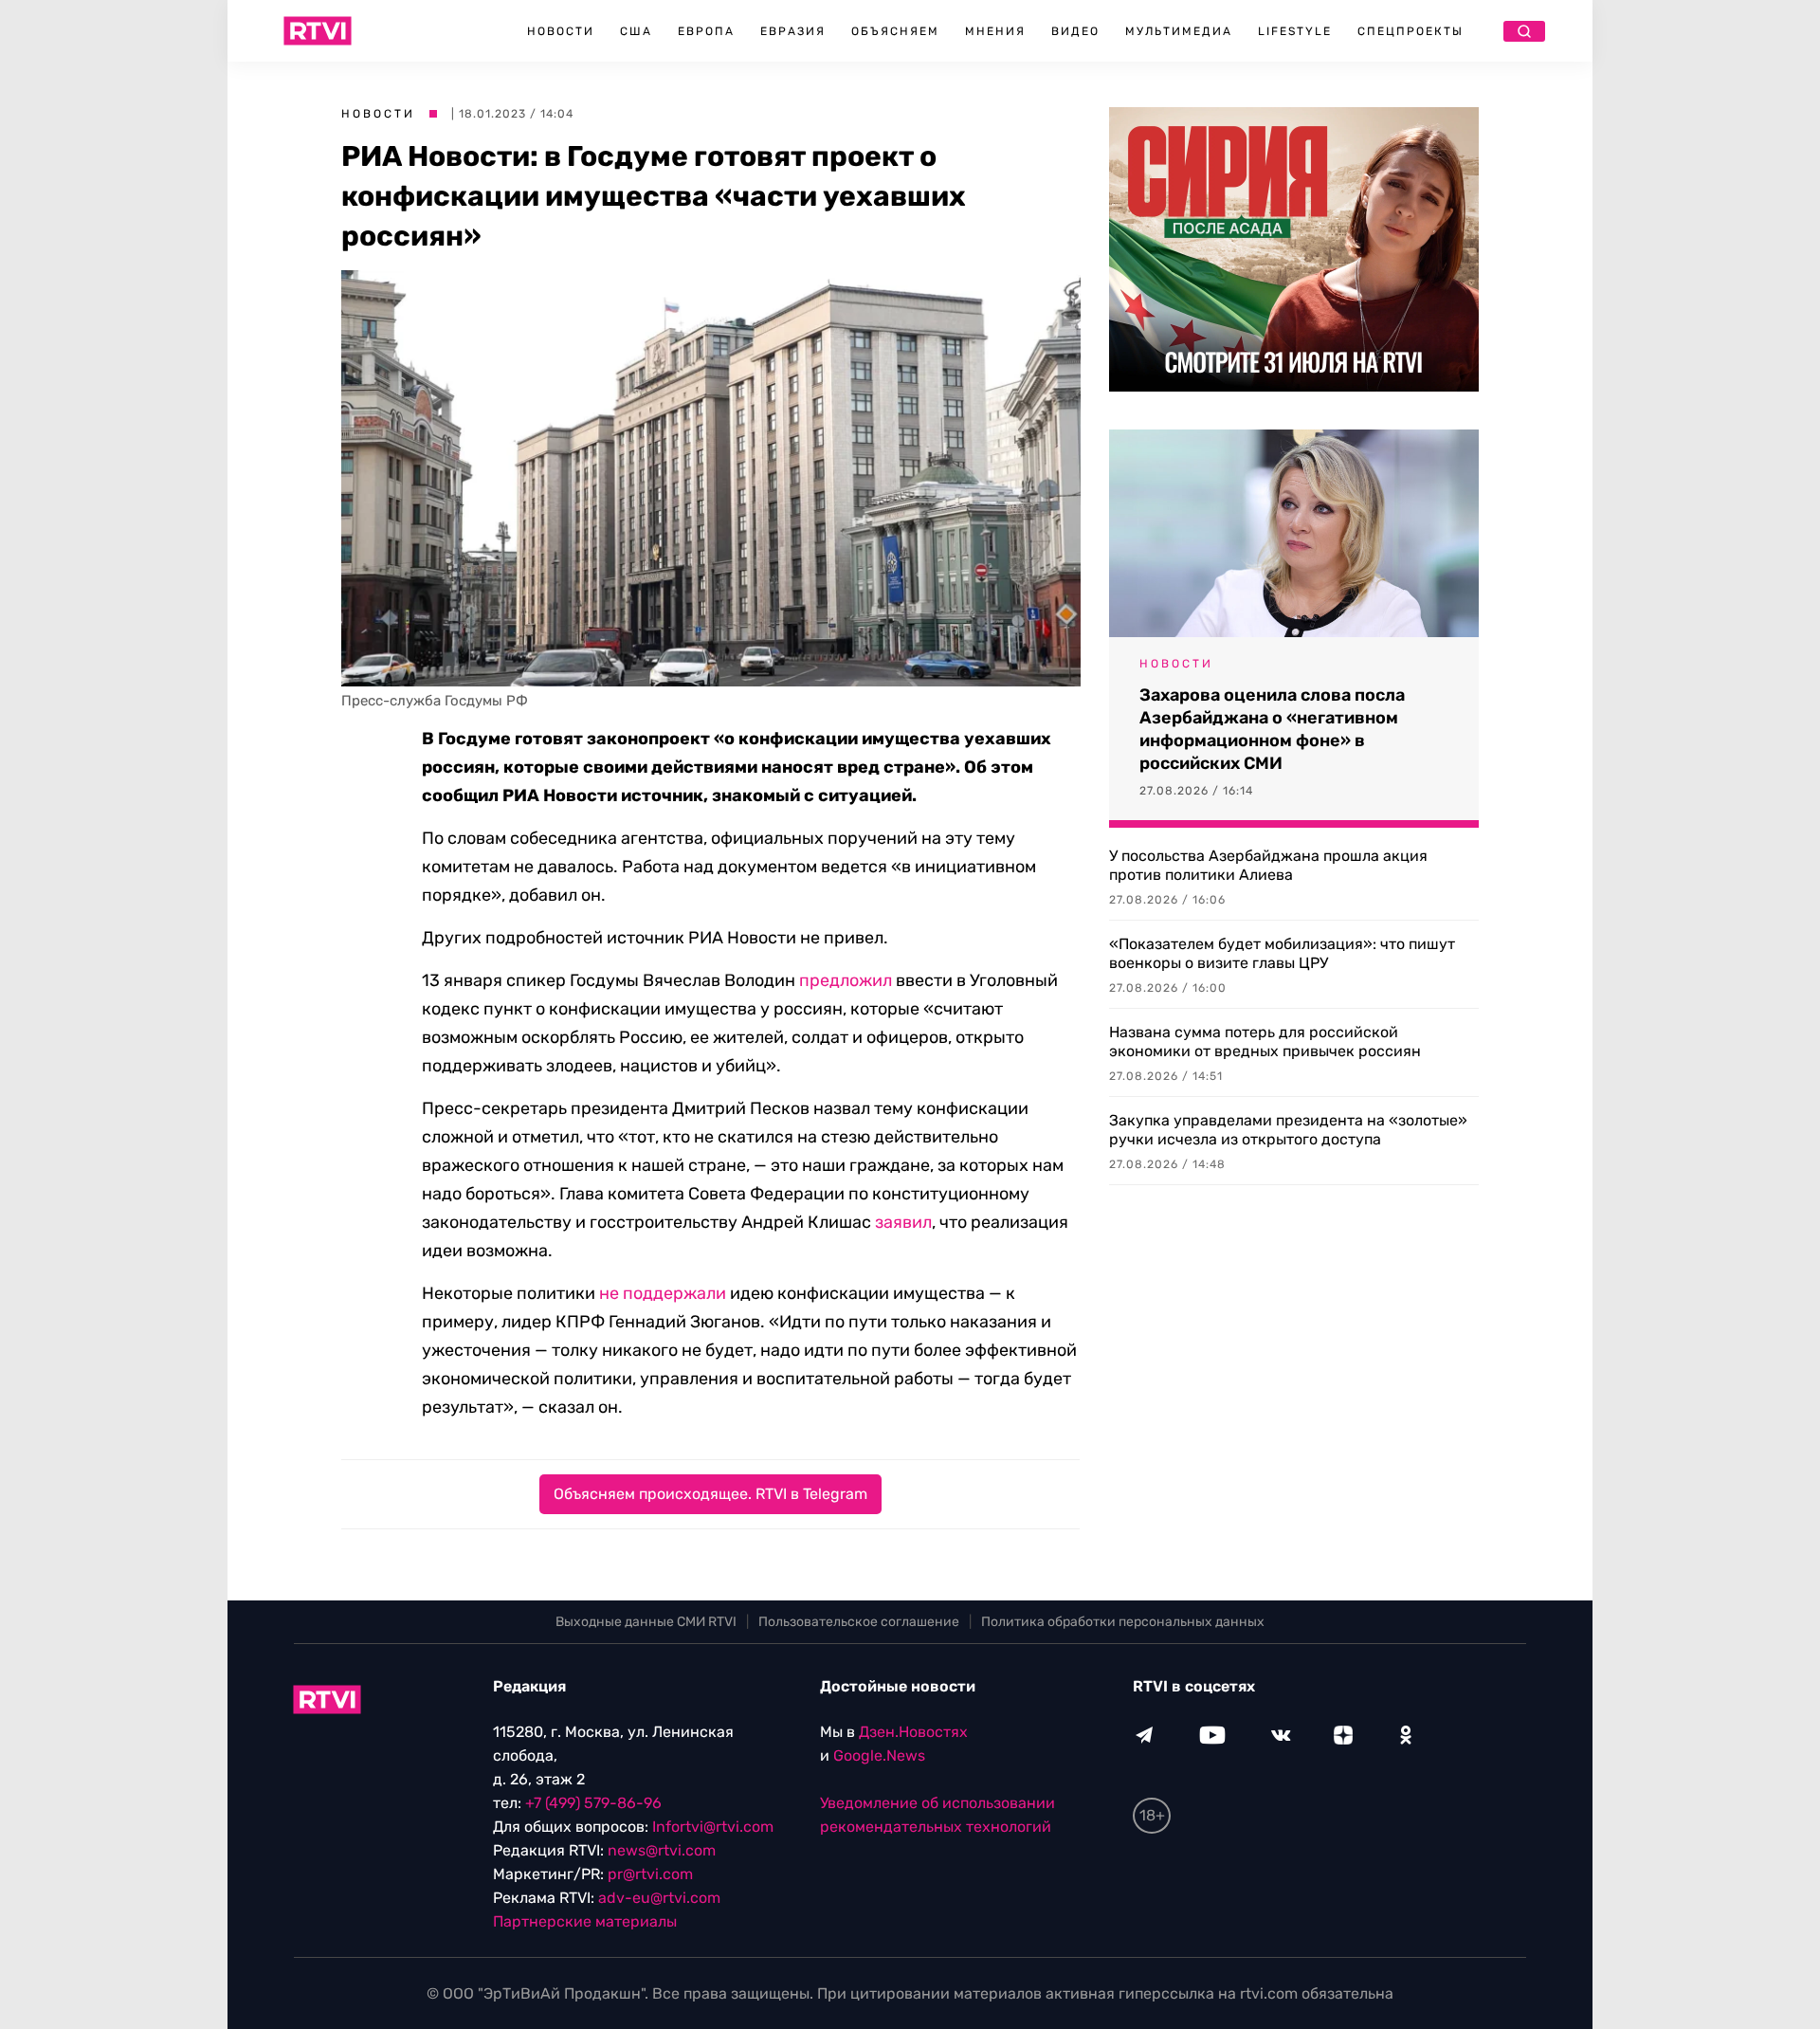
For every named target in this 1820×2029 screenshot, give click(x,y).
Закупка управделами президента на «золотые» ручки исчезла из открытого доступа (1288, 1130)
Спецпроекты (1410, 31)
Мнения (995, 31)
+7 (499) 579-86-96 (593, 1803)
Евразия (793, 31)
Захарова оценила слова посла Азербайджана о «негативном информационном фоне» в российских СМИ (1272, 729)
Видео (1075, 31)
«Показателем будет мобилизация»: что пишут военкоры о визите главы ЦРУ (1282, 953)
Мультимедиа (1179, 31)
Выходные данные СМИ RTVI (646, 1622)
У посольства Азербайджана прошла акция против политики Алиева (1268, 865)
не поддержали (663, 1293)
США (636, 31)
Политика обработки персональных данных (1123, 1622)
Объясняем (895, 31)
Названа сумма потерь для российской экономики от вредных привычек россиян (1265, 1042)
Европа (706, 31)
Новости (561, 31)
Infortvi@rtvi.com (713, 1827)
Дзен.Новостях (913, 1732)
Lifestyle (1295, 31)
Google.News (879, 1755)
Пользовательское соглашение (859, 1622)
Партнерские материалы (585, 1921)
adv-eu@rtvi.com (659, 1898)
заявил (903, 1222)
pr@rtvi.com (650, 1874)
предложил (846, 980)
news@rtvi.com (662, 1850)
